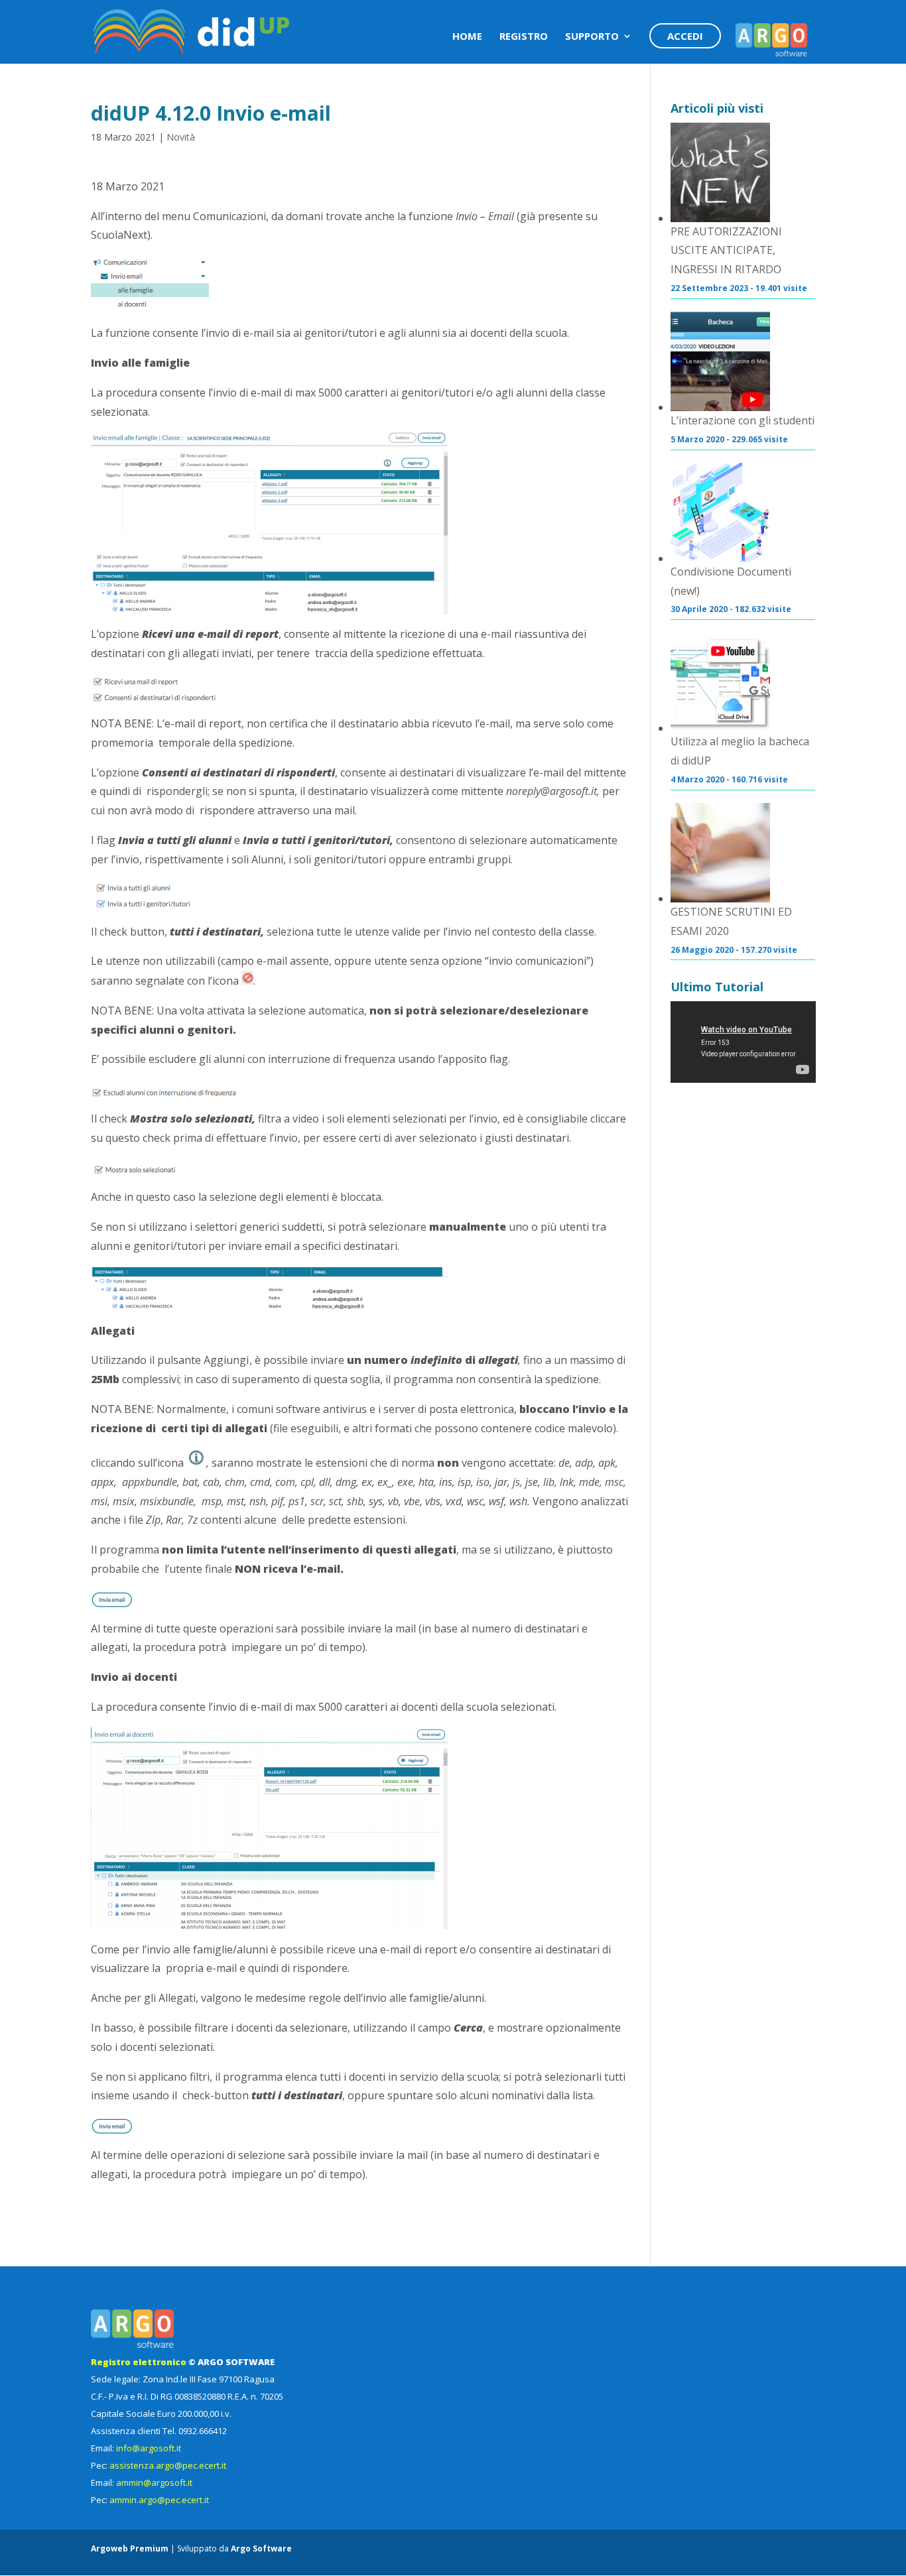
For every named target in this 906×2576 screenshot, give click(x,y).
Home (467, 37)
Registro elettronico (139, 2362)
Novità (181, 137)
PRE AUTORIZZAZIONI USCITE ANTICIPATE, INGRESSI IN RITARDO (726, 251)
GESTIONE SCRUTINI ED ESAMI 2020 (731, 921)
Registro (524, 37)
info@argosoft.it (149, 2448)
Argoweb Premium (130, 2548)
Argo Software (261, 2548)
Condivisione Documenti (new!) (731, 581)
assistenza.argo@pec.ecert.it (168, 2465)
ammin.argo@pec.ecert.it (159, 2500)
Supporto (592, 37)
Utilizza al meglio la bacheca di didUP (740, 751)
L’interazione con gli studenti (743, 420)
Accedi (685, 36)
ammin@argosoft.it (154, 2483)
